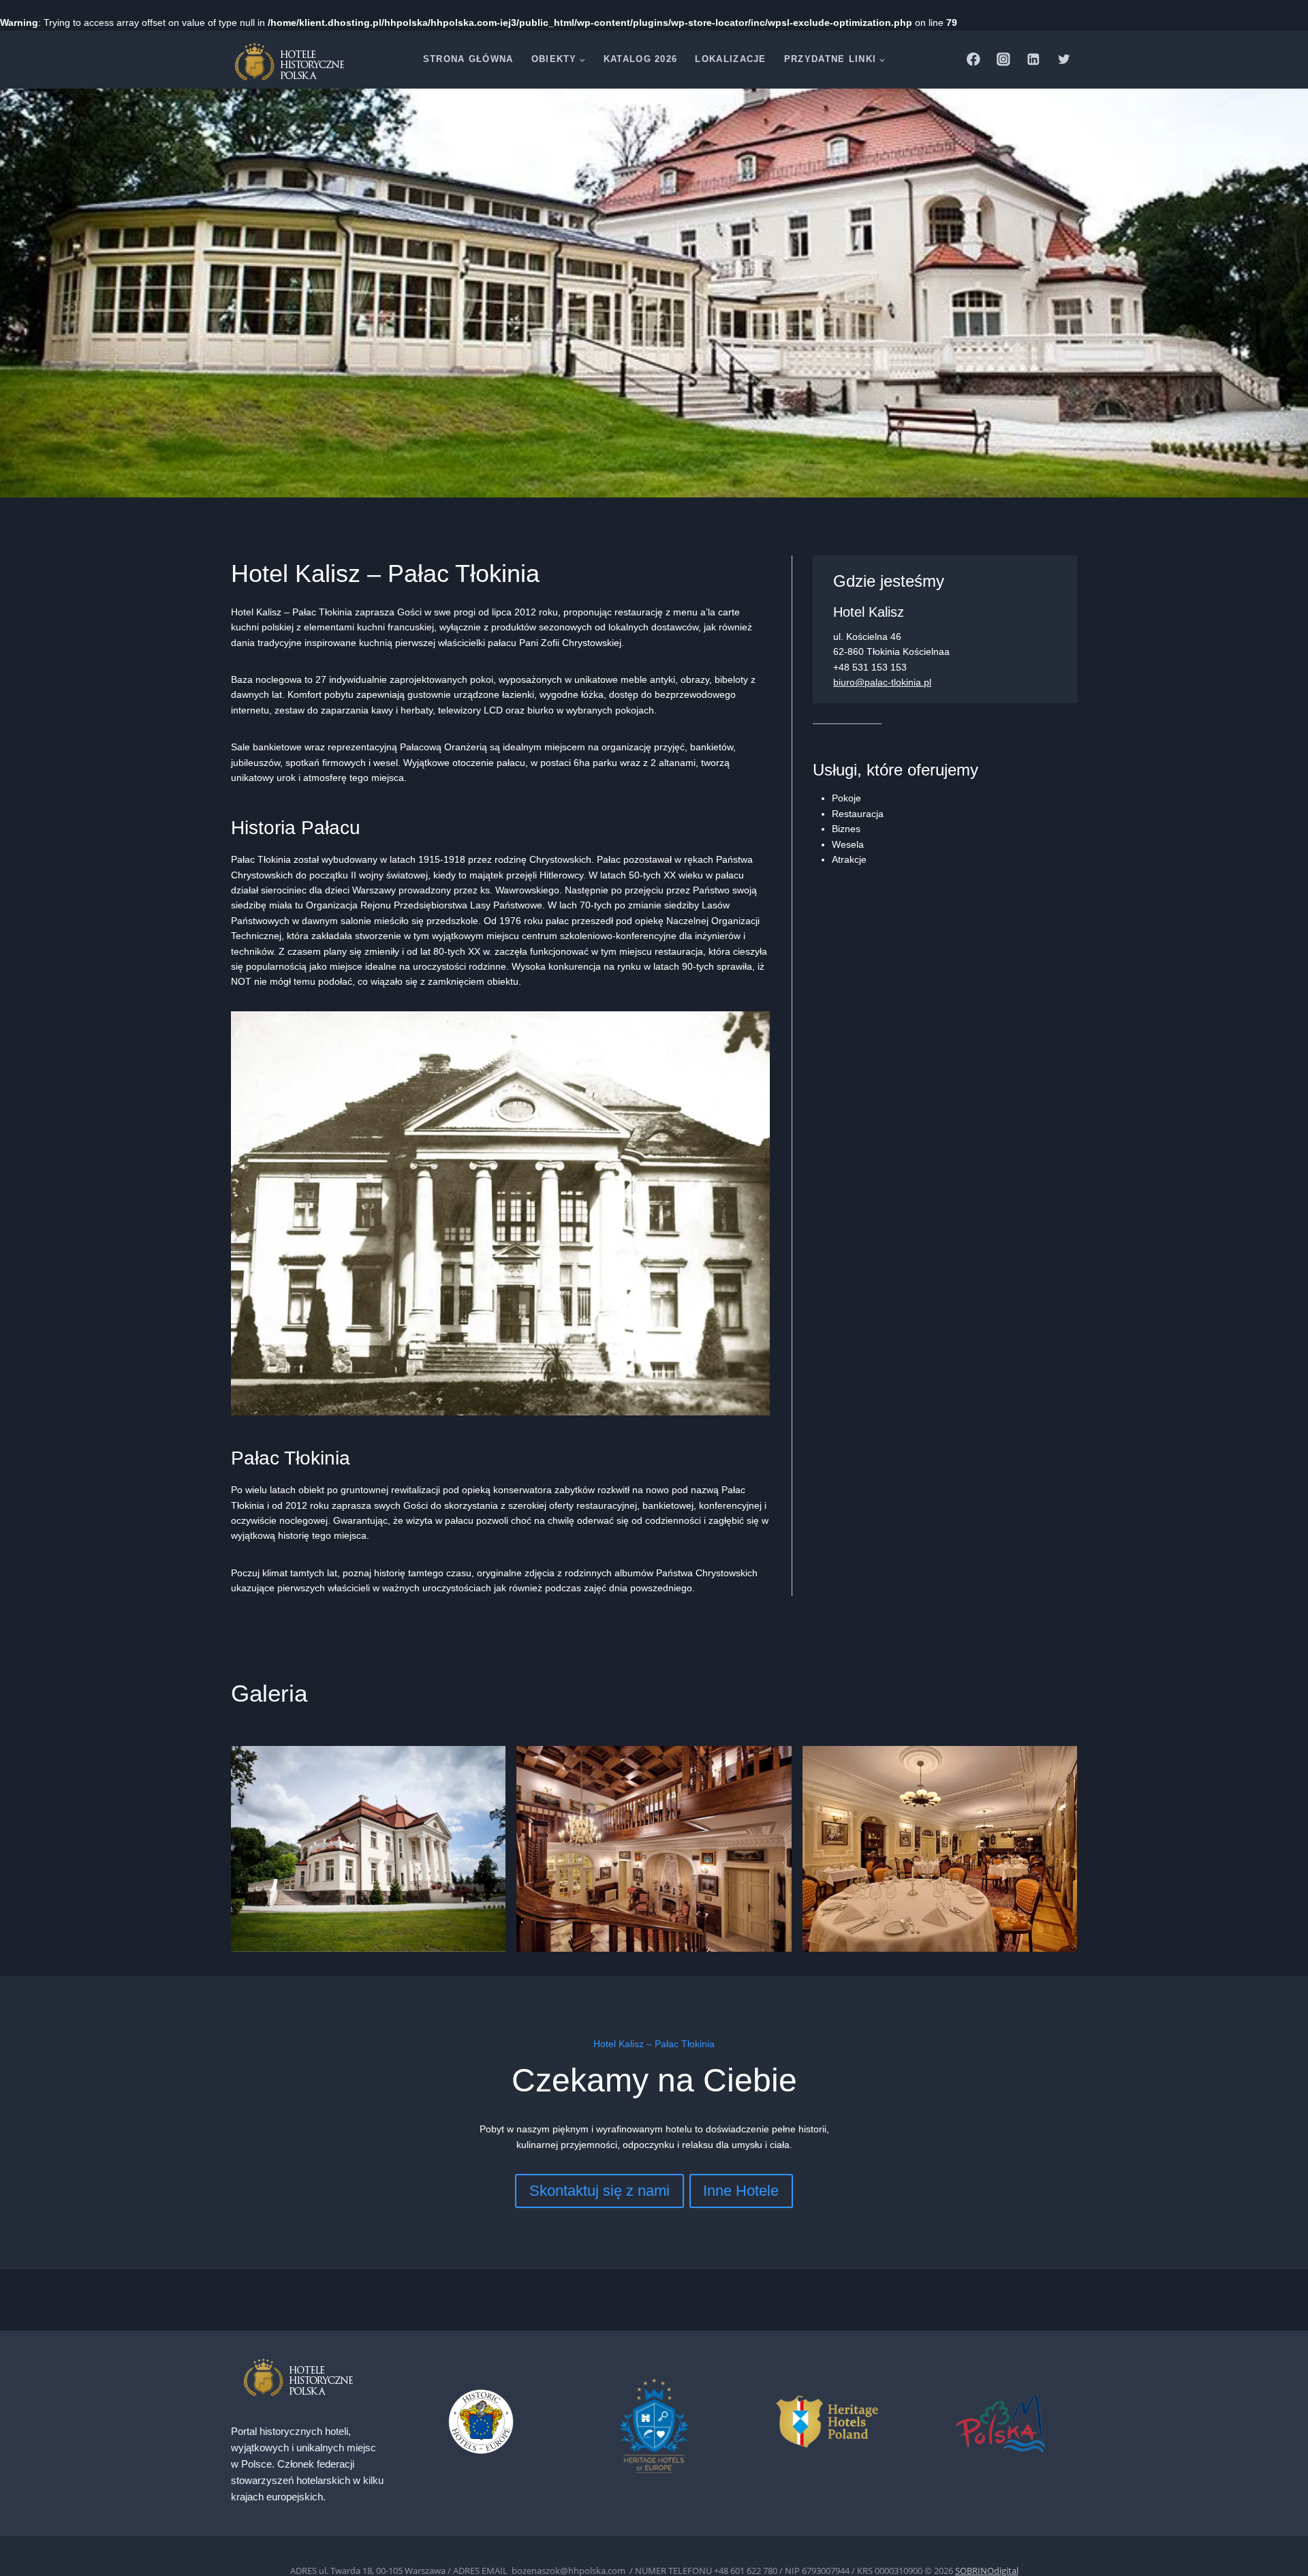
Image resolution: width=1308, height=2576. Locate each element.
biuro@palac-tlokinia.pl (882, 682)
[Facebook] (973, 60)
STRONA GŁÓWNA (468, 59)
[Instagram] (1003, 60)
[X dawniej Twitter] (1064, 60)
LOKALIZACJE (730, 59)
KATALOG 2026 (641, 59)
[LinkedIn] (1034, 60)
